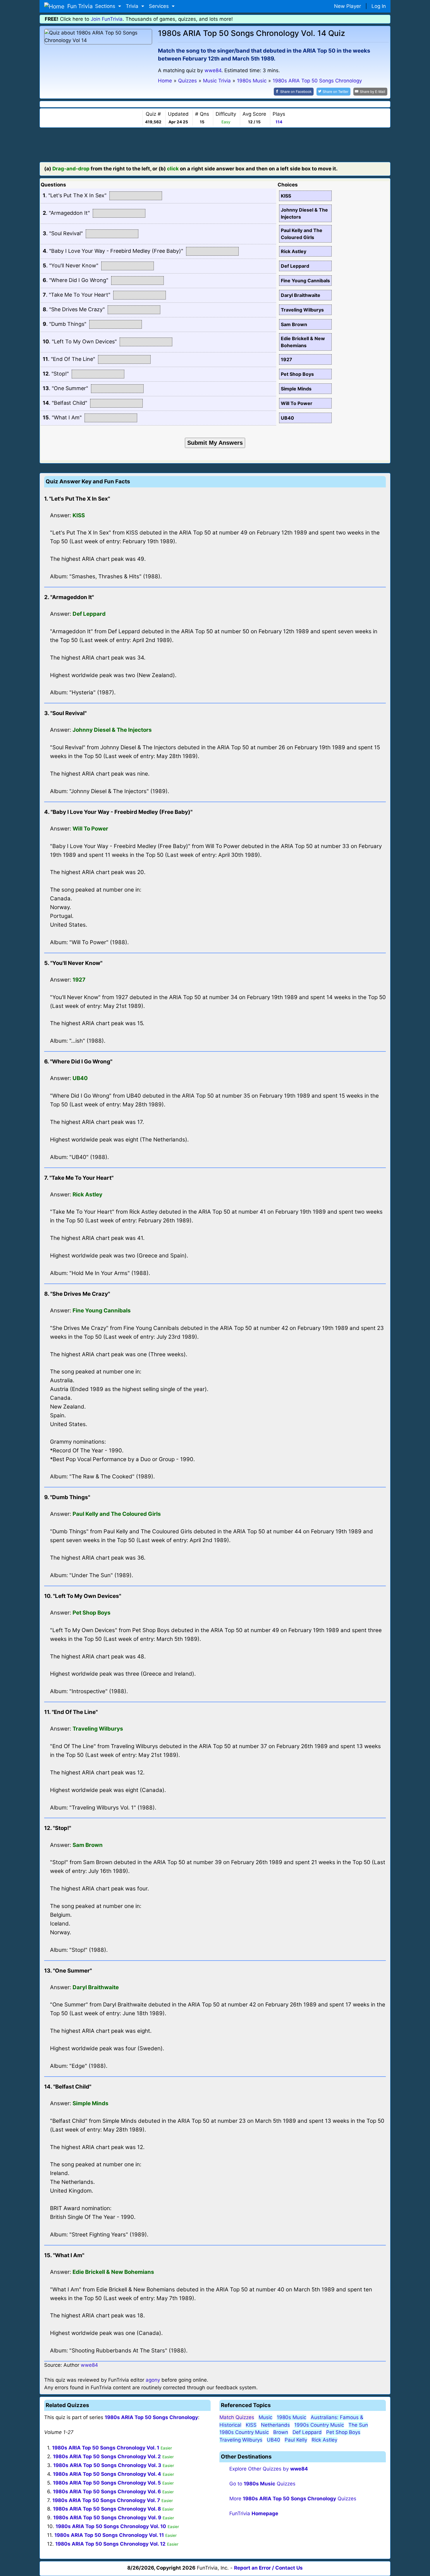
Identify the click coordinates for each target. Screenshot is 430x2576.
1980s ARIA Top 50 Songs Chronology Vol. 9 (107, 2518)
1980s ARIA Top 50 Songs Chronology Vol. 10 (111, 2526)
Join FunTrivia (107, 19)
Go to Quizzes (262, 2484)
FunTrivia (254, 2513)
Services (160, 6)
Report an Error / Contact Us (268, 2568)
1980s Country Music (244, 2432)
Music (265, 2417)
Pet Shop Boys (343, 2432)
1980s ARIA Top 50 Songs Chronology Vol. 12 (110, 2544)
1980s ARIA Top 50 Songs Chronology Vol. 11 (109, 2535)
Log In (379, 6)
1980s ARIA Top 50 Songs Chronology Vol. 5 (107, 2483)
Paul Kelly (296, 2440)
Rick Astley (324, 2440)
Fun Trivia (76, 6)
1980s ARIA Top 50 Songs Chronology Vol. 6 (107, 2492)
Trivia (133, 6)
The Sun (358, 2425)
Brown (281, 2432)
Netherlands (275, 2425)
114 (279, 122)
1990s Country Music (319, 2425)
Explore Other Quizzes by (269, 2469)
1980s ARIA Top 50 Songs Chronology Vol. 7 (106, 2500)
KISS (251, 2425)
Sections (106, 6)
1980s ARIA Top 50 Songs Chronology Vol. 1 (106, 2448)
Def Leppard (307, 2432)
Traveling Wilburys (241, 2440)
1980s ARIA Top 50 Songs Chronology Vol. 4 (107, 2474)
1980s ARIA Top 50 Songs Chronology (151, 2417)
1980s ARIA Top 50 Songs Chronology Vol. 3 (107, 2465)
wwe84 (213, 70)
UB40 (274, 2440)
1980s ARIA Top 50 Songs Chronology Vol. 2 (107, 2456)
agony (153, 2380)
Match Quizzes (237, 2417)
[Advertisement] (215, 144)
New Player (348, 6)
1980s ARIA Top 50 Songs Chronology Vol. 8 (107, 2509)
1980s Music (291, 2417)
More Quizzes (293, 2499)
